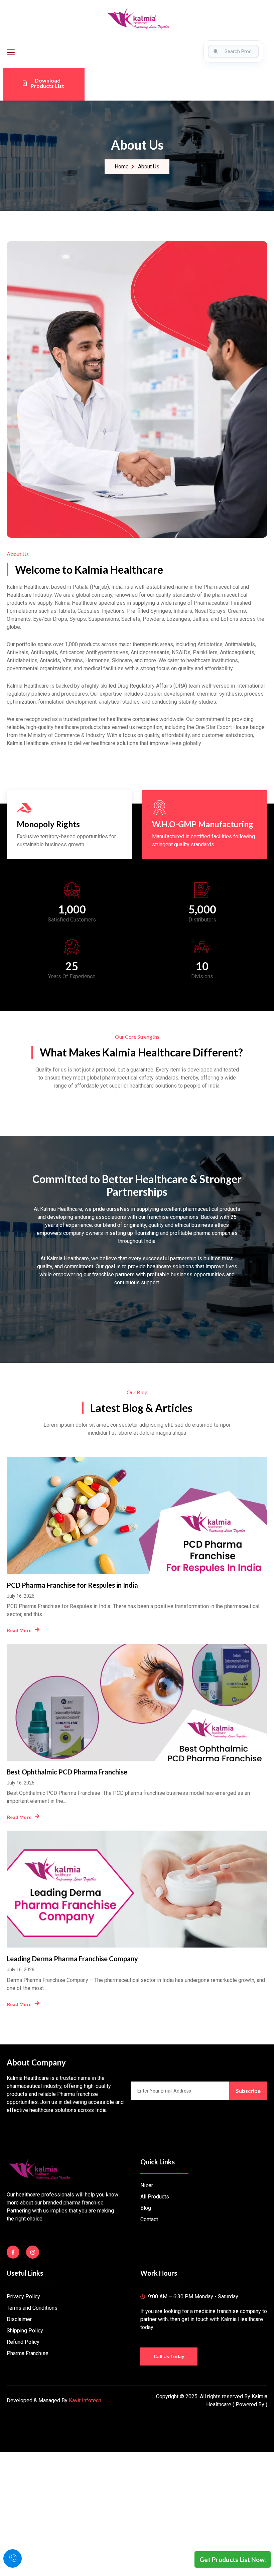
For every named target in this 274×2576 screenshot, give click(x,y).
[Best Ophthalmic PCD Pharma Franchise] (137, 1702)
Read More (19, 1630)
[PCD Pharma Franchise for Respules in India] (137, 1516)
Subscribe (248, 2091)
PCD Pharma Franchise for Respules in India (72, 1585)
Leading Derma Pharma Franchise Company (72, 1959)
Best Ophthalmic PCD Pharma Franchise (67, 1772)
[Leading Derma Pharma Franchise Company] (137, 1889)
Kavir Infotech (85, 2400)
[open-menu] (10, 52)
